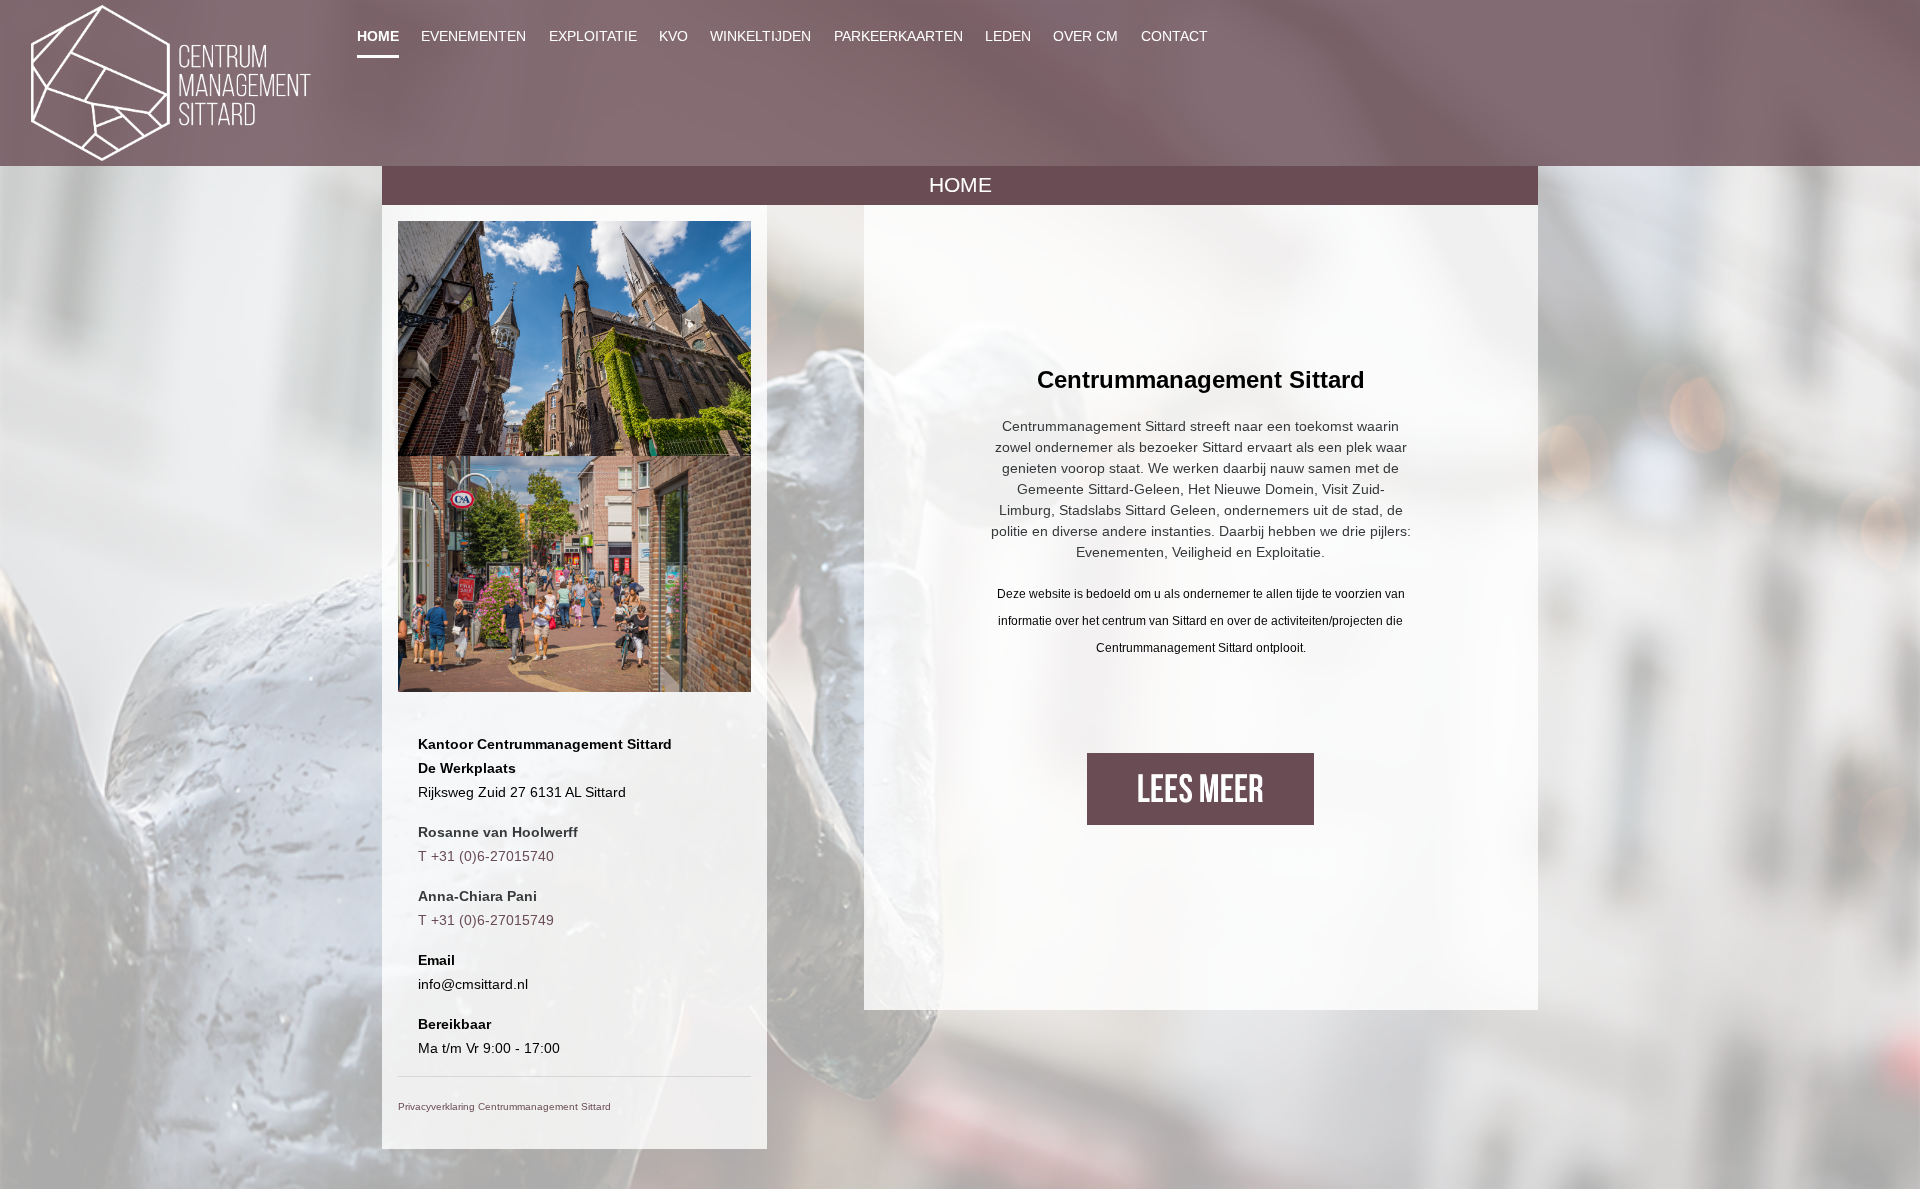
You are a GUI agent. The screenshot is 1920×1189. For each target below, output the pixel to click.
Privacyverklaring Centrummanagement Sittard (504, 1106)
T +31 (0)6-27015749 (486, 920)
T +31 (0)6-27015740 (486, 856)
